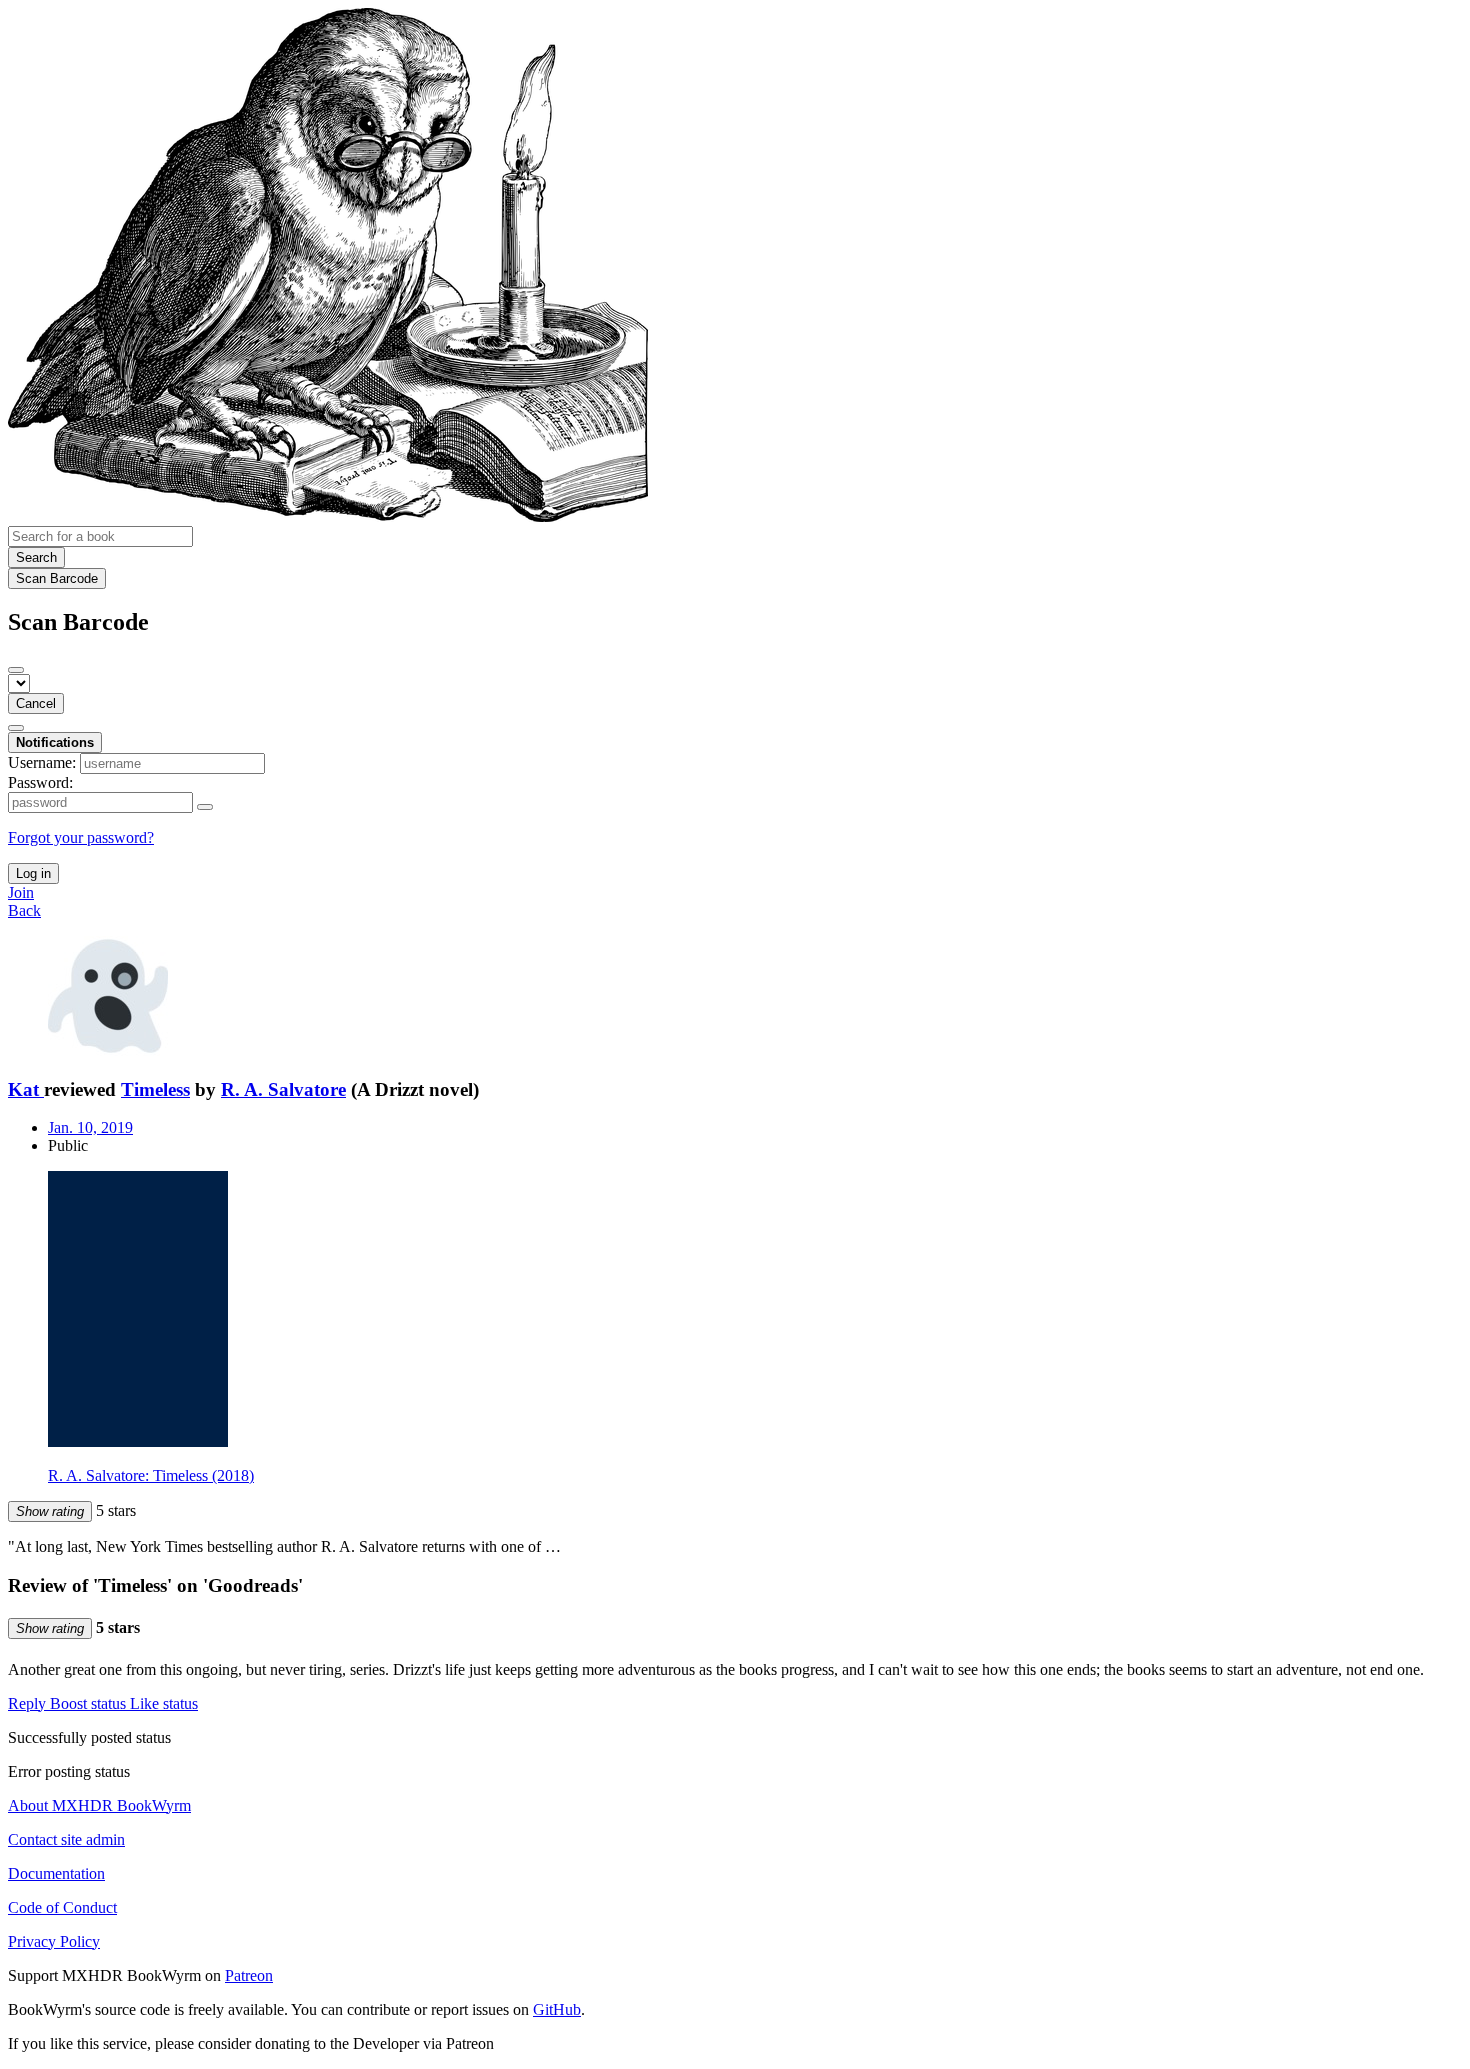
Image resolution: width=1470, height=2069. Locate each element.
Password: (40, 782)
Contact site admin (66, 1839)
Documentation (56, 1873)
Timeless (155, 1089)
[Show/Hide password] (205, 807)
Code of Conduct (62, 1907)
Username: (42, 762)
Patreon (249, 1975)
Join (21, 892)
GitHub (557, 2009)
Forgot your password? (81, 837)
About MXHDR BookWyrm (99, 1805)
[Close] (16, 670)
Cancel (36, 703)
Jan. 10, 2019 (90, 1127)
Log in (33, 873)
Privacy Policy (54, 1941)
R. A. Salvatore (283, 1089)
